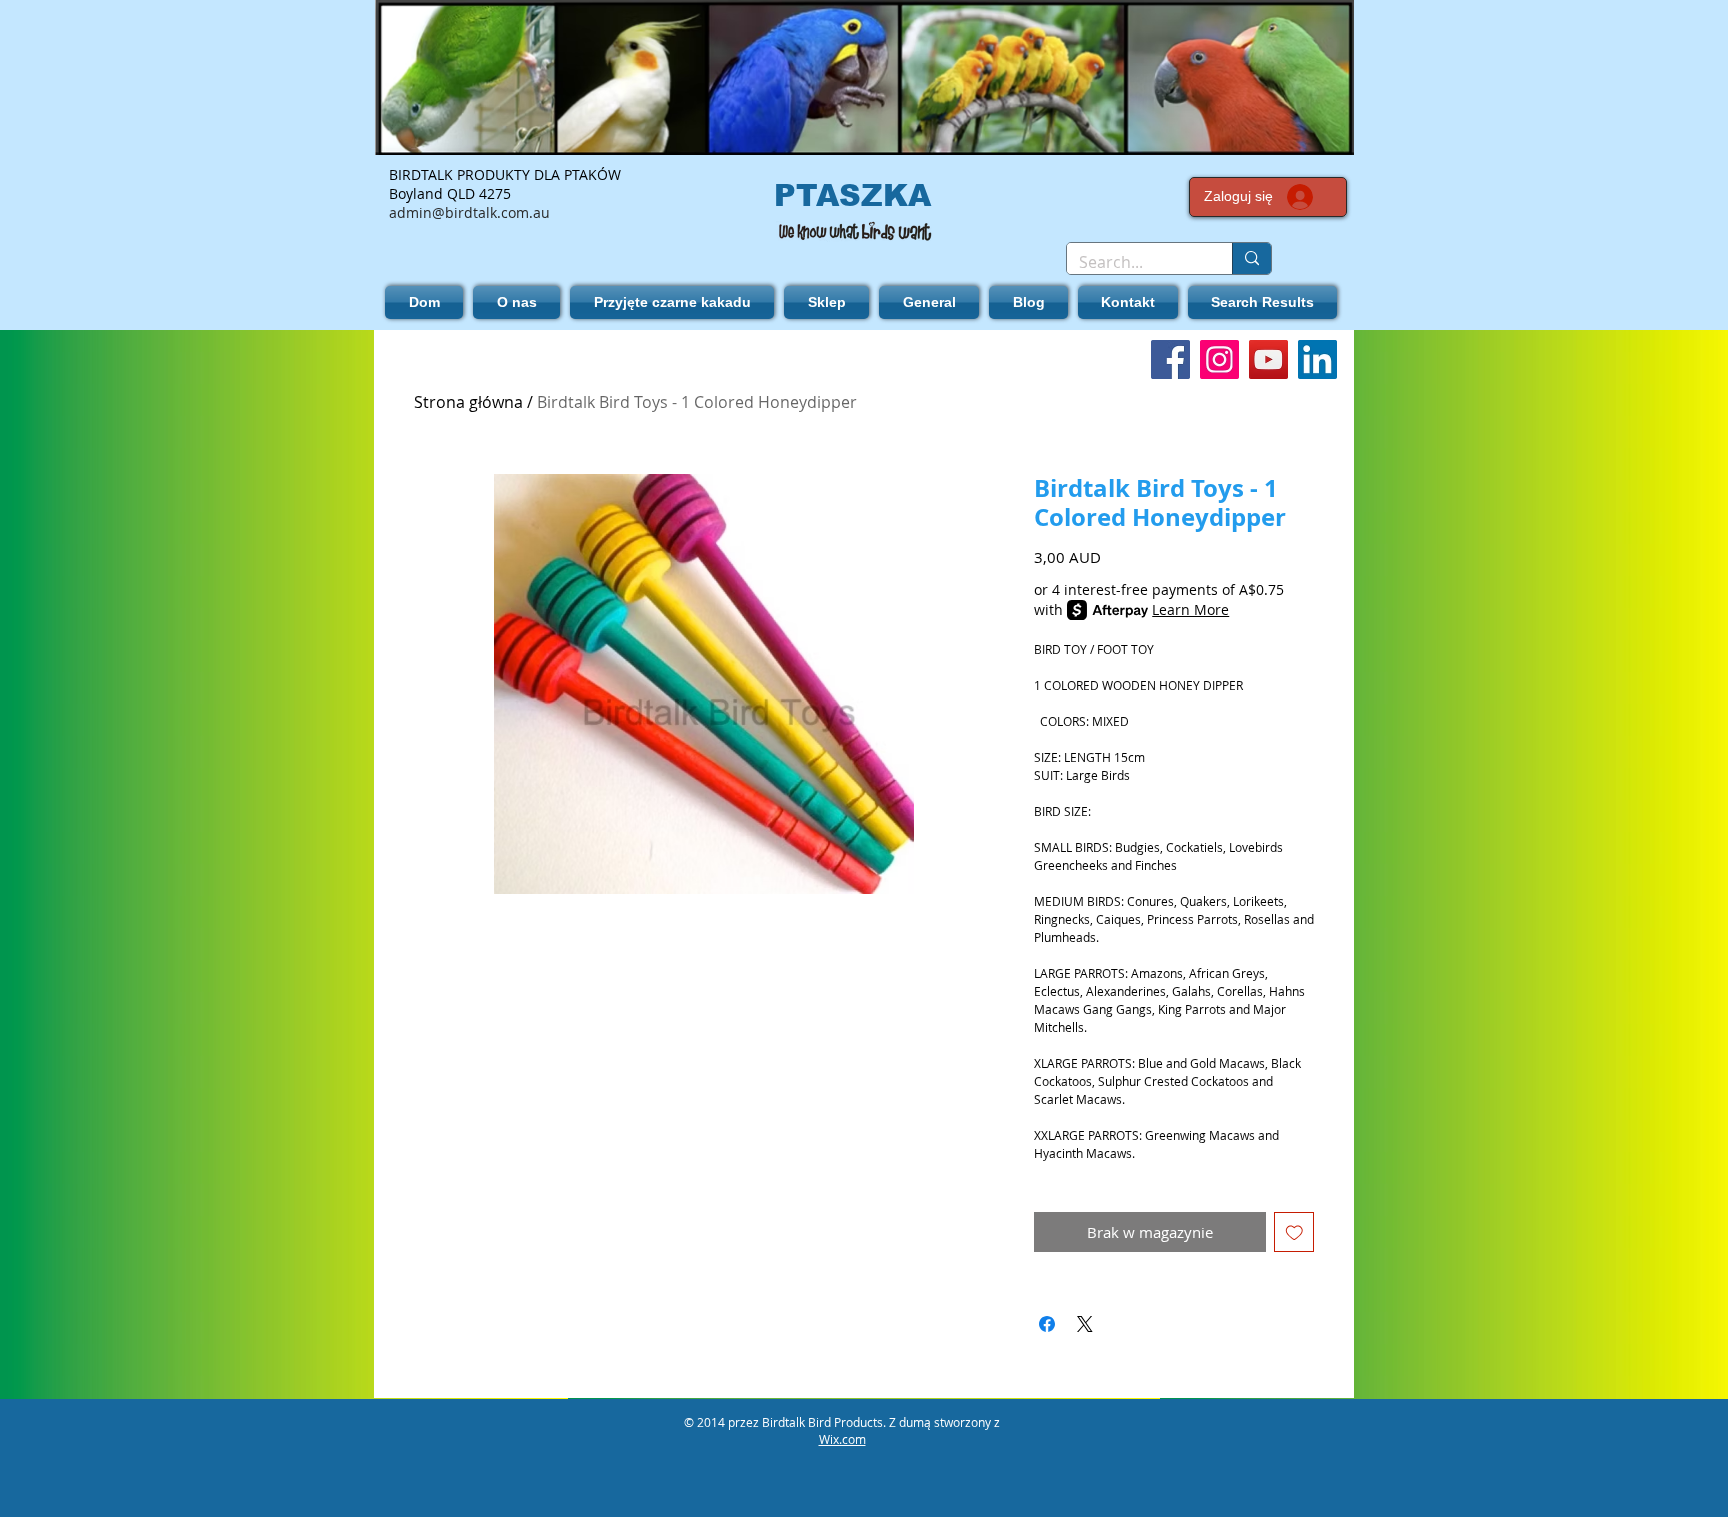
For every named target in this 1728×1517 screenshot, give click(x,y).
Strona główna (468, 402)
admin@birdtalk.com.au (469, 212)
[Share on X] (1085, 1324)
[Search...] (1251, 258)
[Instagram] (1219, 359)
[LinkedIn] (1317, 359)
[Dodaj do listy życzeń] (1294, 1232)
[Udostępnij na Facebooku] (1047, 1324)
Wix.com (842, 1439)
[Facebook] (1170, 359)
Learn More (1190, 609)
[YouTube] (1268, 359)
